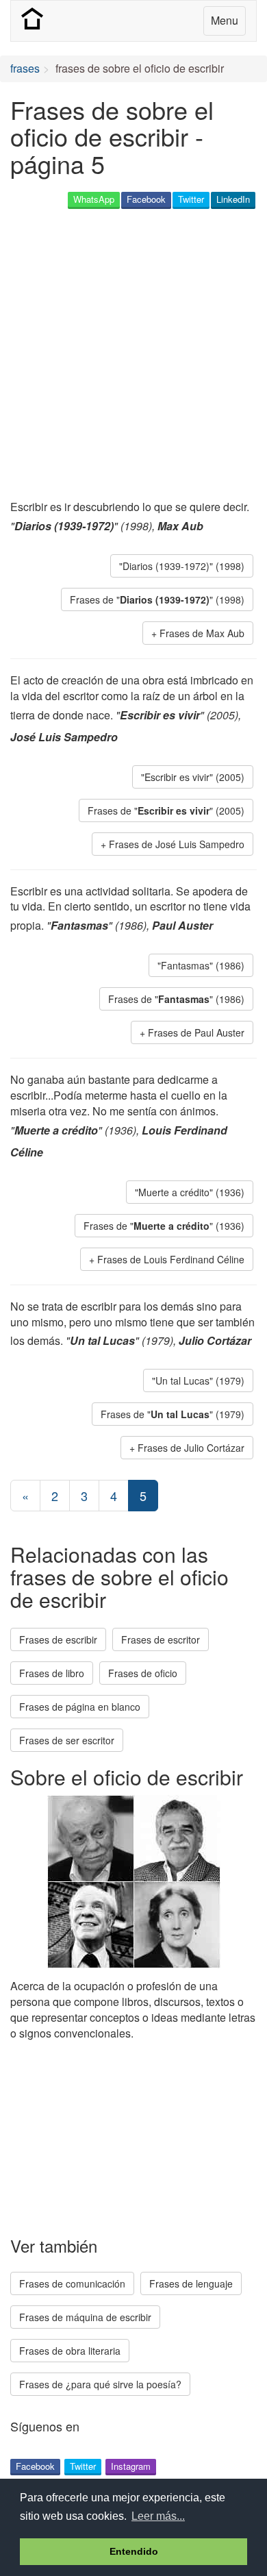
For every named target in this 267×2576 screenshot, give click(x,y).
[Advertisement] (133, 356)
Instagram (131, 2466)
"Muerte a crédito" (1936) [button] (190, 1192)
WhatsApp (94, 199)
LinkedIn (233, 199)
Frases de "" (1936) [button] (164, 1226)
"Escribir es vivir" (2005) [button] (193, 777)
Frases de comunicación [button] (72, 2283)
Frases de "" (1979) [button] (173, 1414)
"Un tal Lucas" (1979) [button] (198, 1380)
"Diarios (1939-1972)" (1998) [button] (182, 566)
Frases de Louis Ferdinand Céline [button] (171, 1259)
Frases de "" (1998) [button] (157, 599)
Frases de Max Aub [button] (202, 633)
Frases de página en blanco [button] (80, 1707)
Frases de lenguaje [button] (191, 2283)
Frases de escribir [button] (58, 1639)
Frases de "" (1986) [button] (176, 999)
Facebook (146, 199)
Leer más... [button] (158, 2516)
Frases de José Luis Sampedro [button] (177, 844)
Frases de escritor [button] (161, 1639)
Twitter (191, 199)
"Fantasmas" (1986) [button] (201, 965)
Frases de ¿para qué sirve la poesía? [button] (100, 2384)
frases (25, 68)
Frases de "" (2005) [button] (166, 810)
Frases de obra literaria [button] (70, 2351)
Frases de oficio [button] (143, 1673)
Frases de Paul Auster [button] (196, 1032)
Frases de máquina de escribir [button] (85, 2317)
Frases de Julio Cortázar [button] (191, 1448)
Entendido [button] (134, 2551)
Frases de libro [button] (52, 1673)
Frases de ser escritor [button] (67, 1740)
